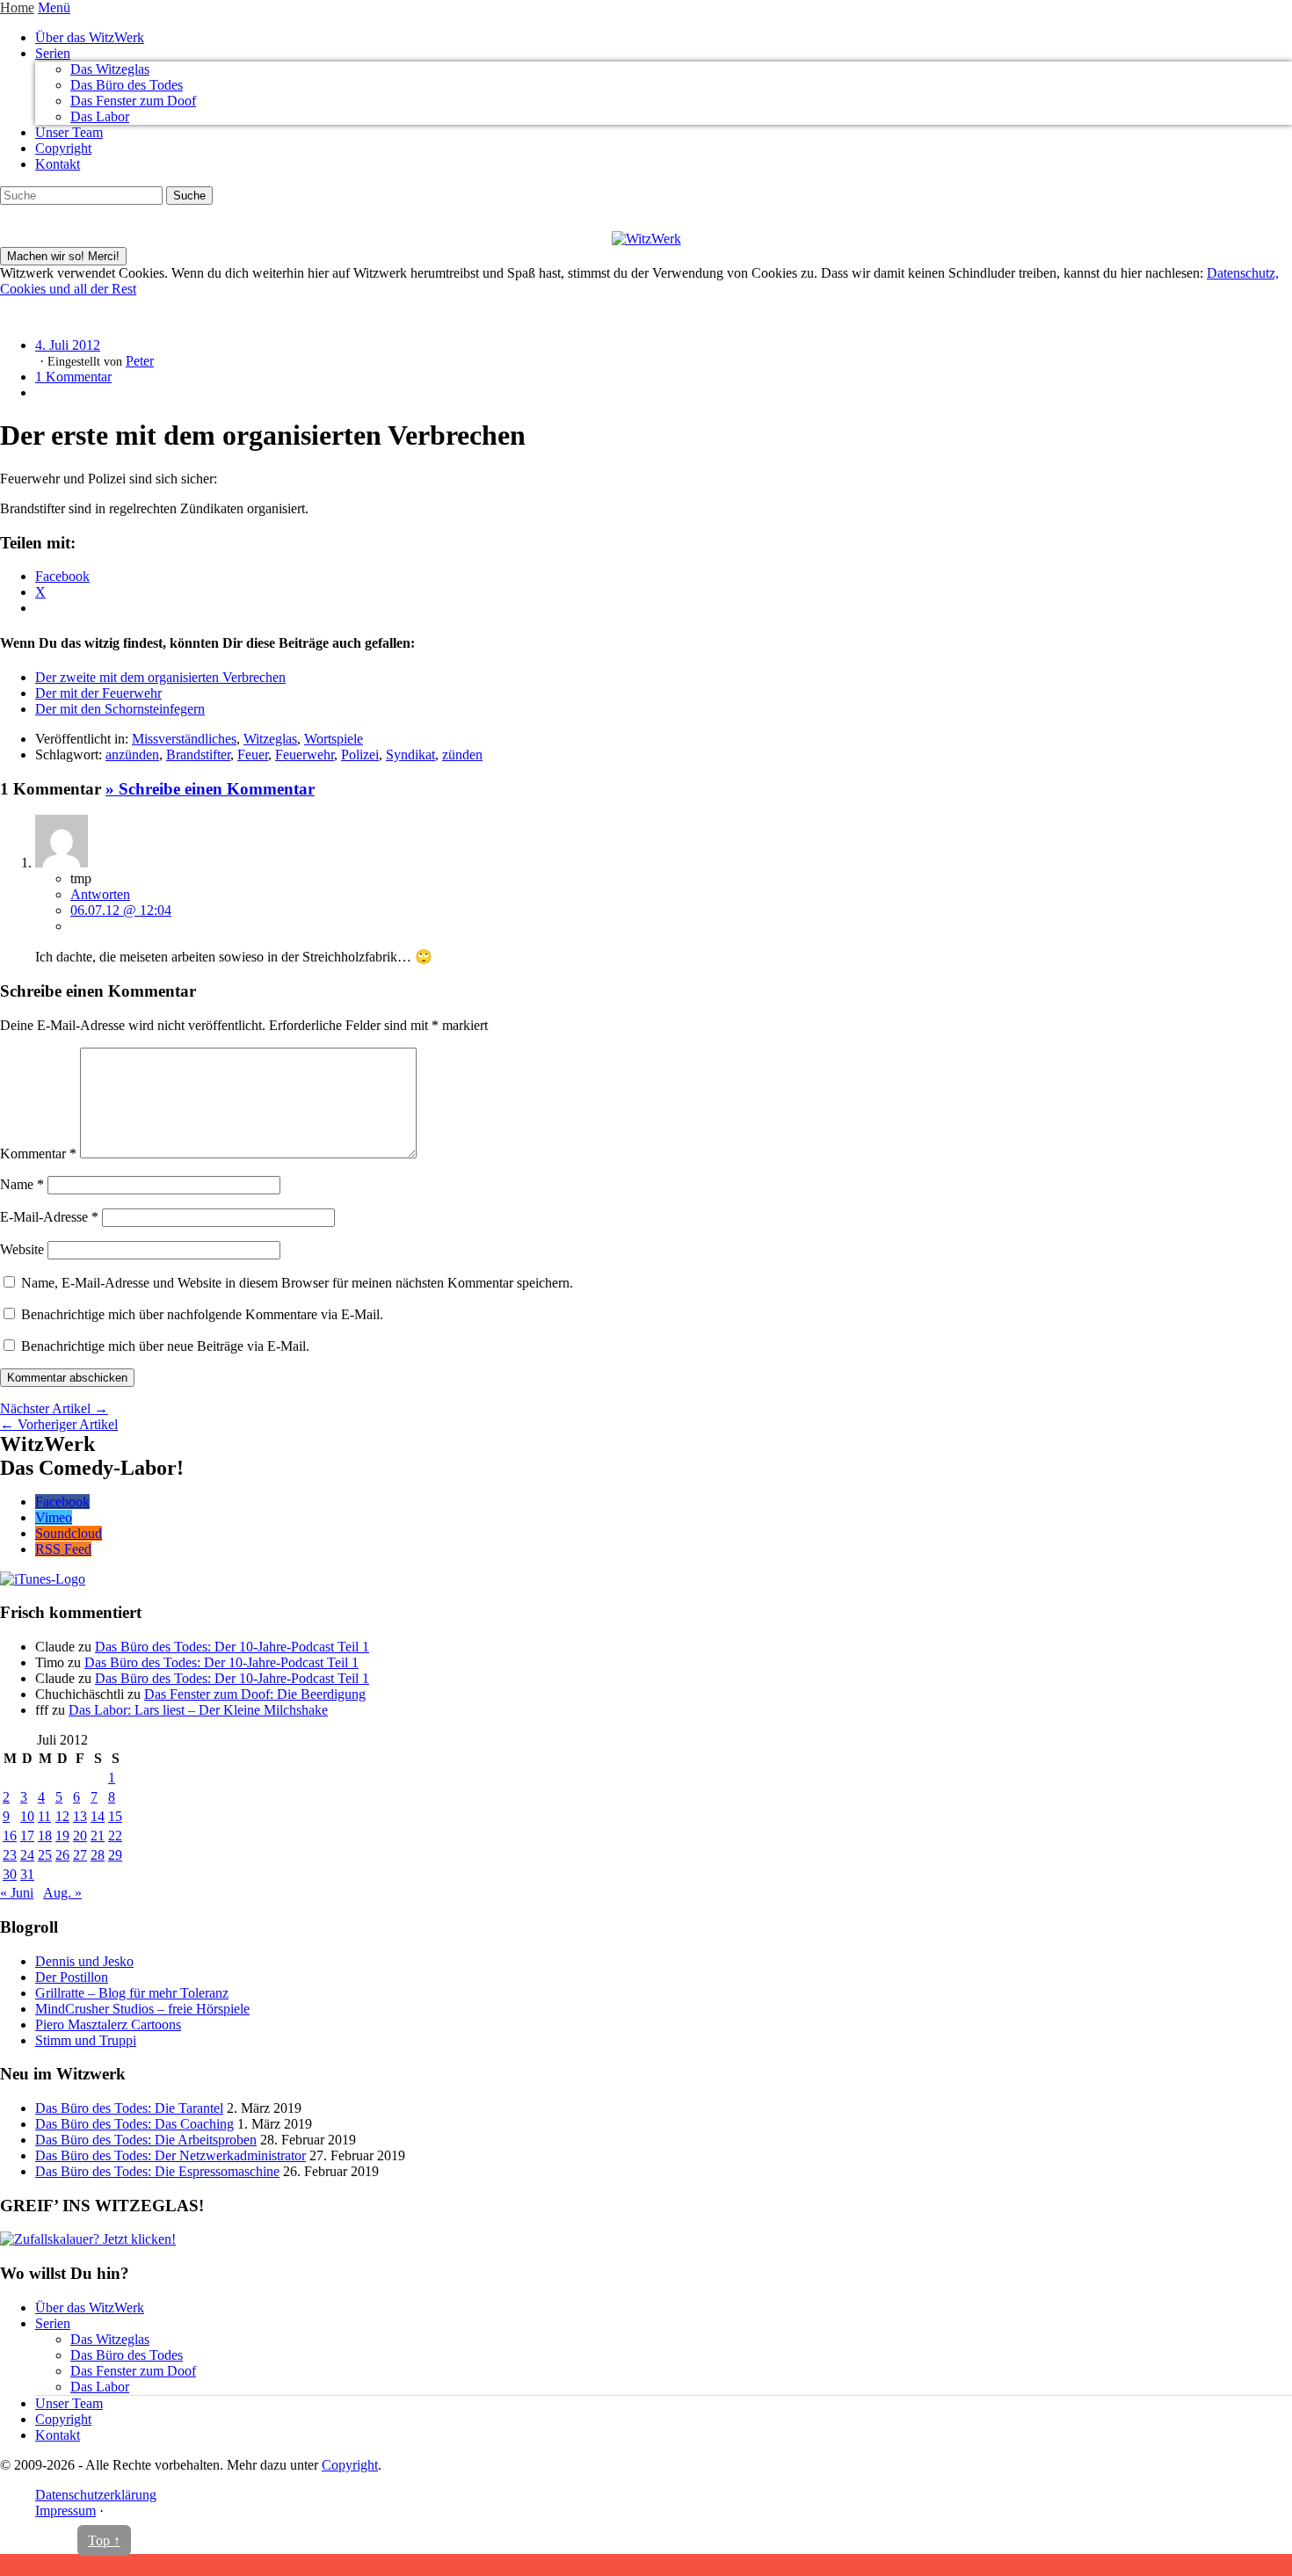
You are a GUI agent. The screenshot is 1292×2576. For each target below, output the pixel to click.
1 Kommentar (73, 377)
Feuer (253, 755)
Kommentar (38, 1154)
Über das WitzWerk (90, 37)
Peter (140, 361)
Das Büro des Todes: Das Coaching (134, 2124)
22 (115, 1836)
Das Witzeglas (110, 69)
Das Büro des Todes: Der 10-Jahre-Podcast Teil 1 (232, 1647)
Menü (54, 7)
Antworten (100, 894)
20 (80, 1836)
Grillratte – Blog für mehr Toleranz (132, 1993)
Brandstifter (198, 755)
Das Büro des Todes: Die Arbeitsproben (146, 2140)
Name (22, 1184)
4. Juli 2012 (68, 345)
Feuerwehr (305, 755)
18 (45, 1836)
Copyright (63, 148)
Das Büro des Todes (127, 85)
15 (115, 1816)
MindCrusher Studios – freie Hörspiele (142, 2009)
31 (27, 1874)
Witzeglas (270, 739)
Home (17, 7)
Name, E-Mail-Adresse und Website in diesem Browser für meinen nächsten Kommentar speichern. (297, 1283)
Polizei (360, 755)
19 (62, 1836)
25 (45, 1855)
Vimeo (54, 1517)
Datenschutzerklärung (96, 2495)
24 (27, 1855)
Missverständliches (184, 739)
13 (80, 1816)
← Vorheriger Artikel (59, 1424)
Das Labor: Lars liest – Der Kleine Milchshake (198, 1710)
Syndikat (410, 755)
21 (98, 1836)
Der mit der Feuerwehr (98, 693)
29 (115, 1855)
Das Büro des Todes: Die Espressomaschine (157, 2171)
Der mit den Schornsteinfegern (120, 709)
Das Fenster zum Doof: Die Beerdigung (255, 1694)
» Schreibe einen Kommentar (210, 789)
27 (80, 1855)
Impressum (65, 2511)
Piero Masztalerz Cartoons (108, 2025)
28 (98, 1855)
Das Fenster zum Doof (133, 101)
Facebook (62, 1502)
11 (44, 1816)
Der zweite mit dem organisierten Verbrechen (160, 677)
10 (27, 1816)
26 (62, 1855)
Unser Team (69, 132)
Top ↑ (104, 2540)
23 (10, 1855)
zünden (462, 755)
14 (98, 1816)
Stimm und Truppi (86, 2040)
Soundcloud (69, 1533)
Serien (53, 53)
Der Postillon (72, 1977)
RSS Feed (63, 1549)
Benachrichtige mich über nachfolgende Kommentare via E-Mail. (202, 1314)
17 (27, 1836)
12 (62, 1816)
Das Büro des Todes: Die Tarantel (129, 2108)
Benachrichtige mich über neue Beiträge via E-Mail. (165, 1346)
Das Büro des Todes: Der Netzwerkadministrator (171, 2155)
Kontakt (58, 164)
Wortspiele (334, 739)
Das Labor (100, 116)
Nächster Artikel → (54, 1408)
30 (10, 1874)
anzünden (132, 755)
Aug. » (62, 1893)
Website (22, 1249)
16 (10, 1836)
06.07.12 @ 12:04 (121, 910)
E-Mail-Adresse (49, 1217)
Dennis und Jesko (84, 1961)
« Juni (17, 1893)
